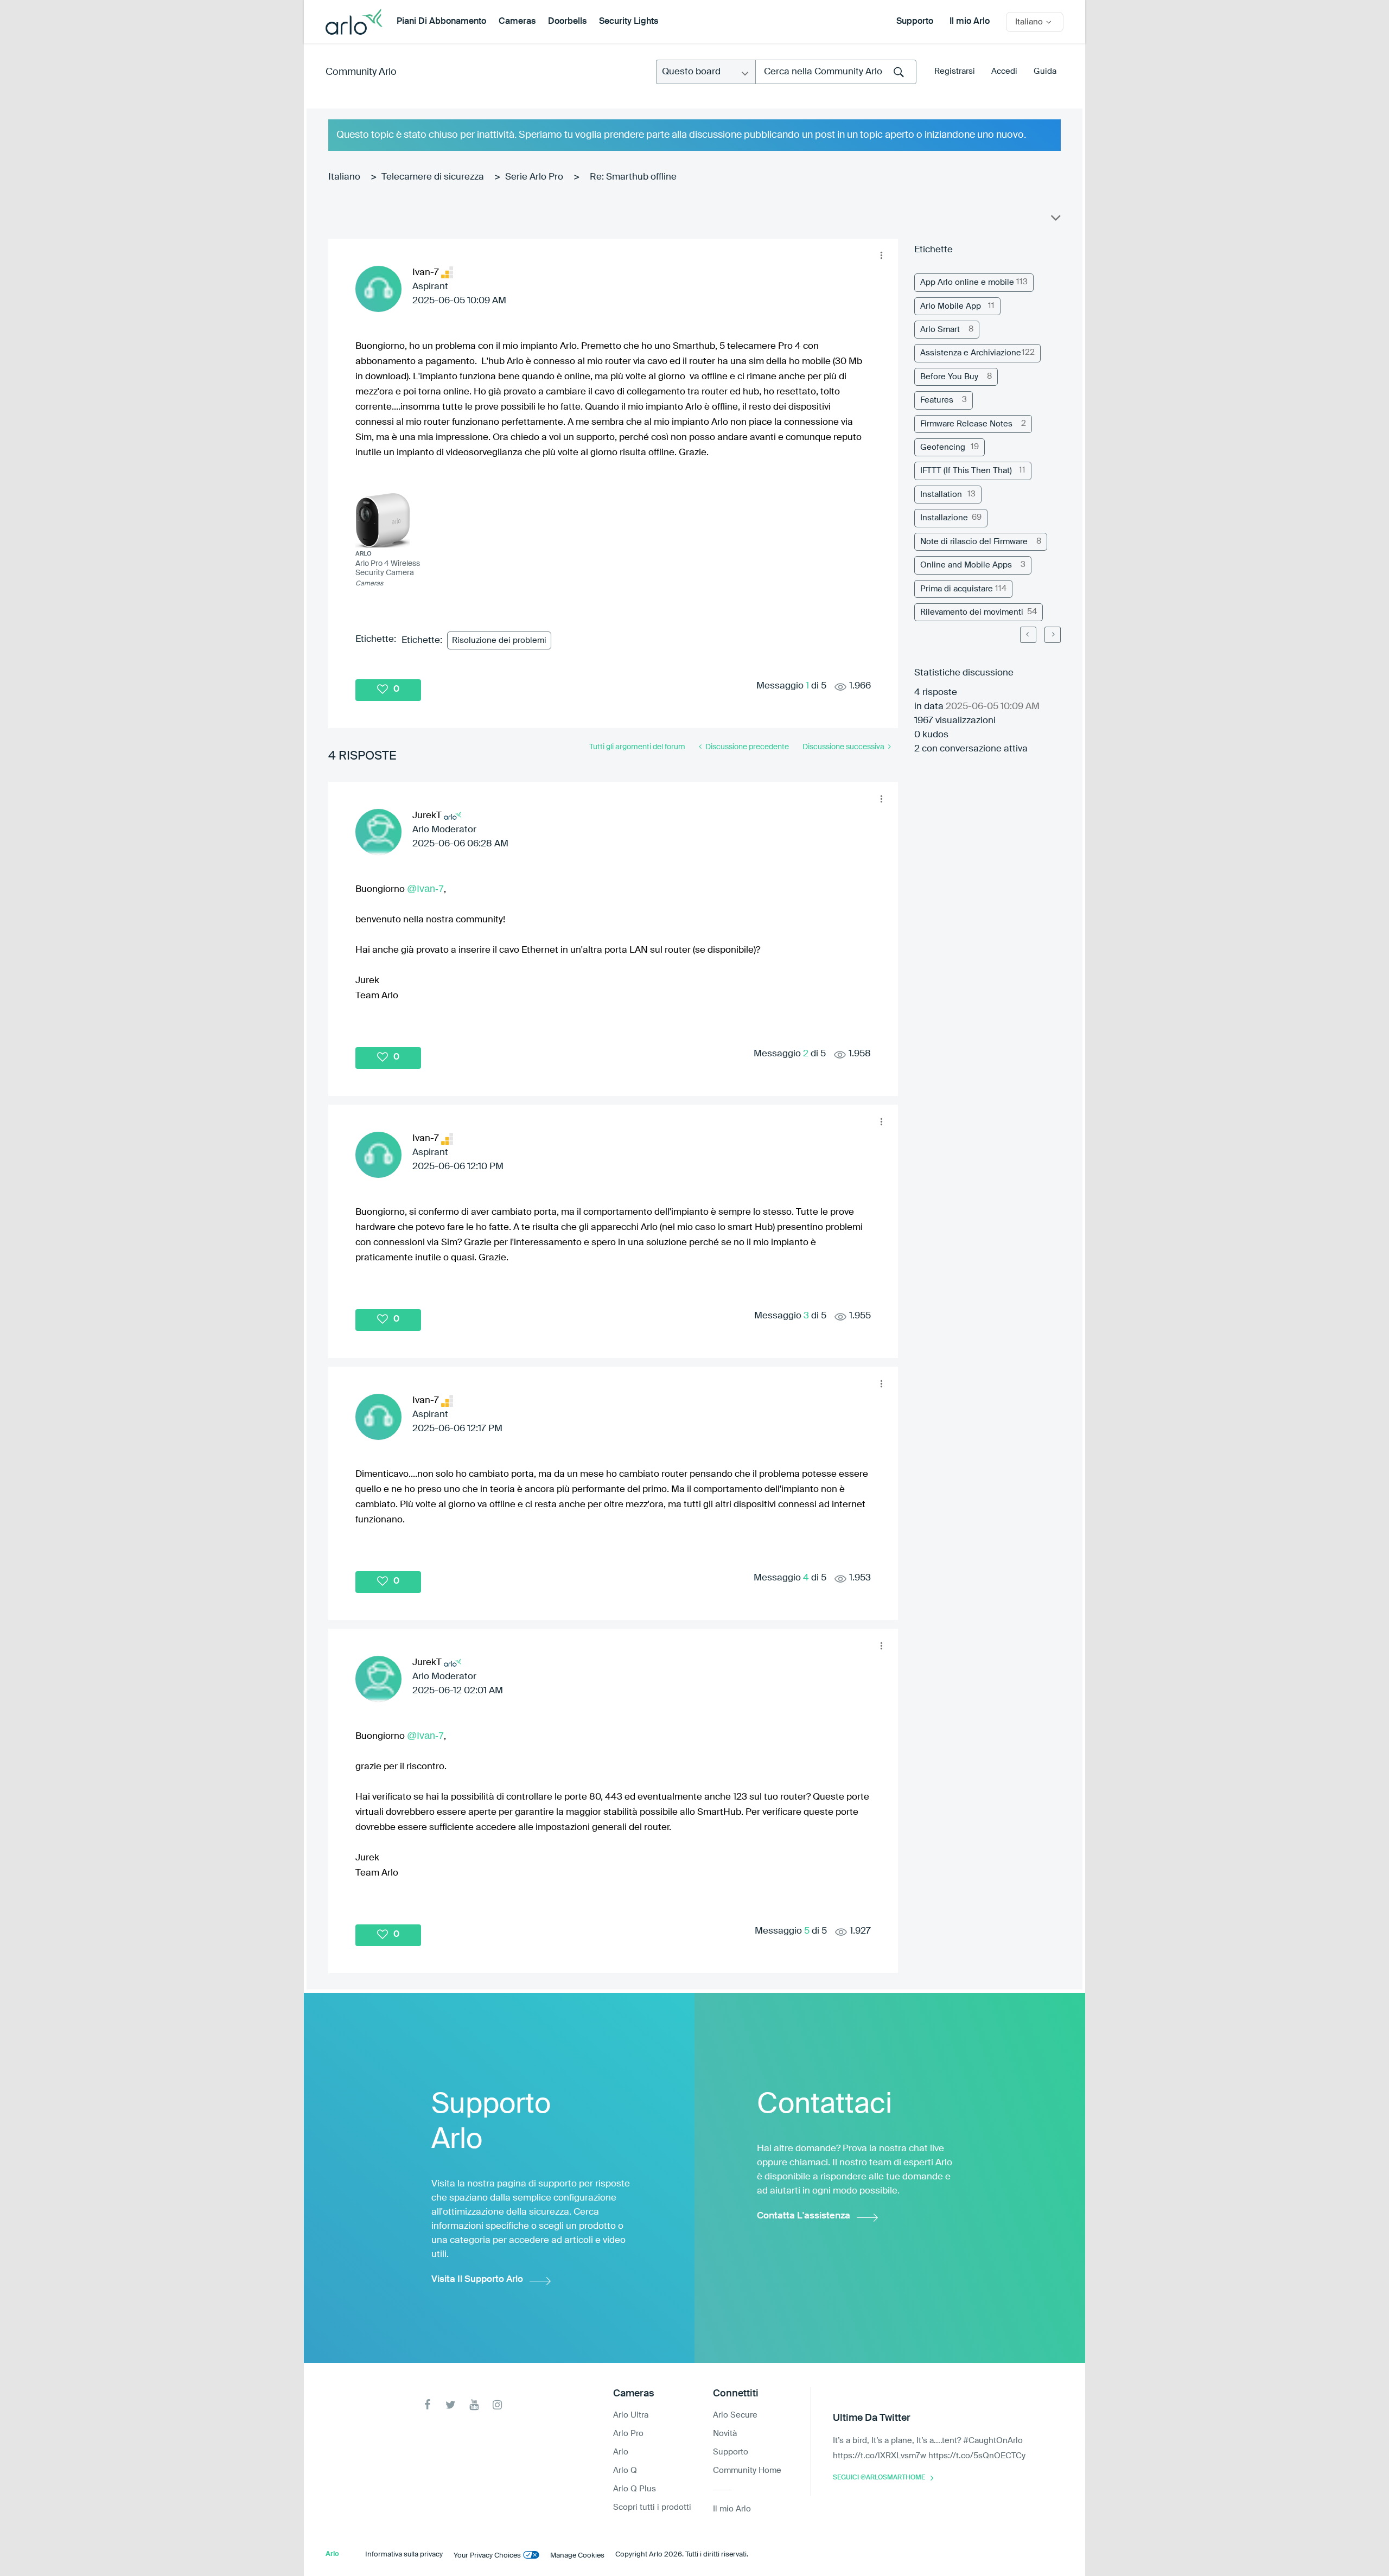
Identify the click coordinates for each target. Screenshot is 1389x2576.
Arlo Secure (735, 2415)
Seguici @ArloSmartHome (879, 2478)
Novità (725, 2434)
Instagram (497, 2405)
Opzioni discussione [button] (1055, 220)
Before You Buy (949, 377)
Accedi (1004, 71)
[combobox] (836, 72)
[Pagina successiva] (1053, 635)
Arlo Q (625, 2470)
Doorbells (567, 22)
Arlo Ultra (631, 2415)
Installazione (944, 518)
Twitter (451, 2405)
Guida (1045, 71)
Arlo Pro (628, 2434)
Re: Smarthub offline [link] (633, 177)
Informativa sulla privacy (404, 2555)
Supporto (915, 22)
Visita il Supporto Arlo (477, 2279)
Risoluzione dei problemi (499, 640)
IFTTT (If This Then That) (966, 471)
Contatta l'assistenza (804, 2216)
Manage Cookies (577, 2556)
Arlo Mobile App (951, 306)
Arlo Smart (940, 330)
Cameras (517, 22)
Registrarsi (955, 71)
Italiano (344, 177)
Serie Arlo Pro (534, 177)
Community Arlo (361, 72)
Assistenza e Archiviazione (971, 353)
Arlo (621, 2452)
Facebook (427, 2405)
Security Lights (629, 22)
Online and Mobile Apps (966, 565)
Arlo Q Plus (635, 2489)
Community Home (747, 2470)
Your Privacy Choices (487, 2556)
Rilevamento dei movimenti (972, 612)
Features (937, 400)
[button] (881, 256)
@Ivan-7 (425, 889)
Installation (941, 495)
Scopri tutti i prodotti (652, 2507)
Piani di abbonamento (441, 22)
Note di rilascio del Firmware (974, 542)
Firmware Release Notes (966, 424)
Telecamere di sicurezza (433, 177)
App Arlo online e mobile (967, 282)
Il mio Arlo (970, 22)
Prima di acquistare (957, 589)
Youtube (474, 2405)
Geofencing (943, 447)
